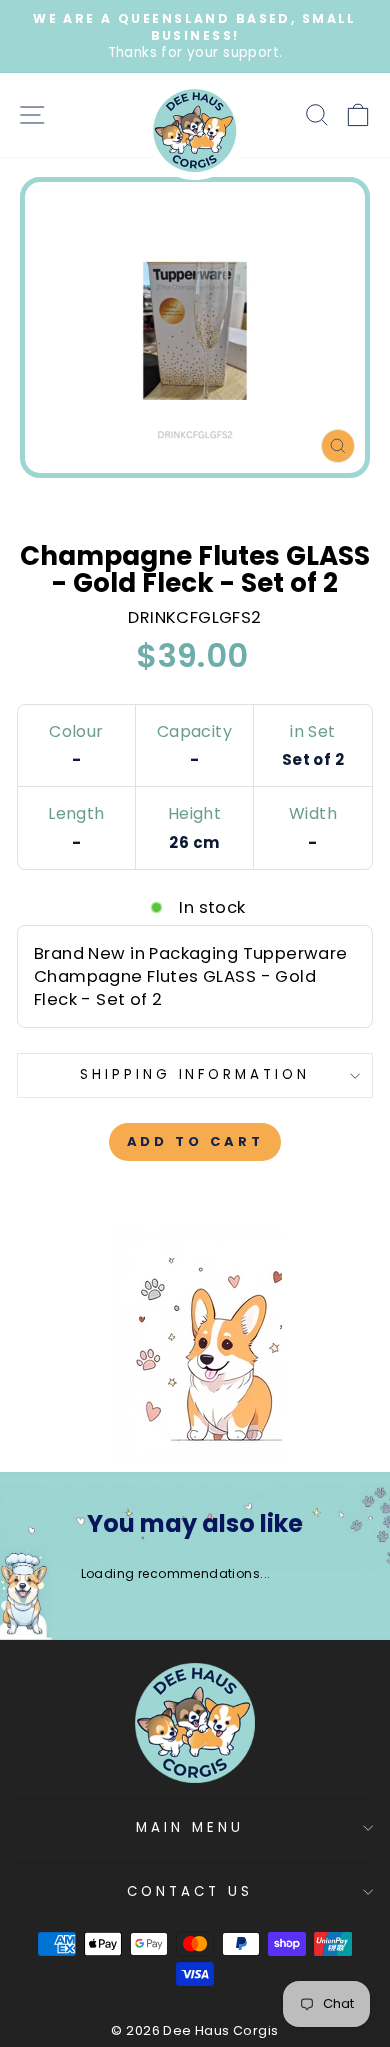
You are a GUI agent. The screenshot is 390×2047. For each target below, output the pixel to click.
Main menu (190, 1827)
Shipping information (195, 1074)
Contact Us (190, 1891)
